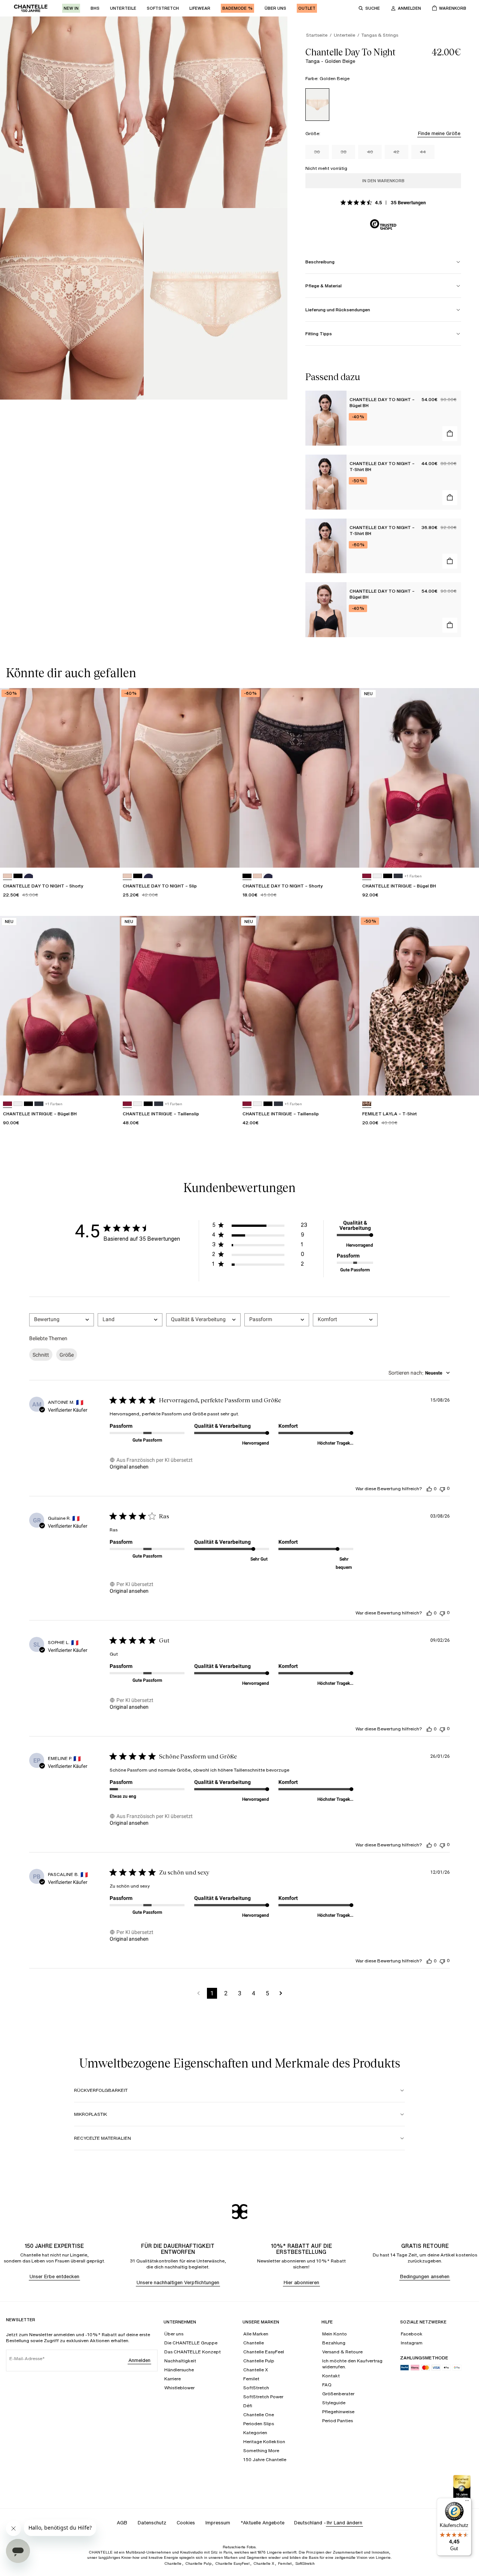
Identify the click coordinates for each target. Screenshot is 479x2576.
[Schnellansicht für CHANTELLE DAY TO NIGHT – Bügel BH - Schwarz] (450, 625)
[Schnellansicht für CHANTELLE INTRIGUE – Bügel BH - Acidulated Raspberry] (466, 855)
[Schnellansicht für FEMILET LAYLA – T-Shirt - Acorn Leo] (466, 1083)
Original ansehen (129, 1467)
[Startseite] (31, 8)
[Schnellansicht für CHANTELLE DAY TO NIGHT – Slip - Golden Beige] (227, 855)
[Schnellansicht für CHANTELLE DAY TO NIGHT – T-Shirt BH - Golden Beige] (450, 498)
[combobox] (62, 1320)
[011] (18, 876)
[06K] (28, 876)
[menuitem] (71, 8)
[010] (377, 876)
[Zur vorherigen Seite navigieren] (199, 1993)
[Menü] (467, 2502)
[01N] (257, 876)
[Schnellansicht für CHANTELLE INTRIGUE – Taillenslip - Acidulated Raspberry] (227, 1083)
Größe (67, 1355)
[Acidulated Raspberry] (367, 876)
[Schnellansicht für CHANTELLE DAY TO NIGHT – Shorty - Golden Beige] (107, 855)
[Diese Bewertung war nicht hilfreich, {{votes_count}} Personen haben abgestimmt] (442, 1489)
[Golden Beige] (317, 105)
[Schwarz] (247, 876)
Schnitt (41, 1355)
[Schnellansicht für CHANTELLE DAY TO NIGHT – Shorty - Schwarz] (347, 855)
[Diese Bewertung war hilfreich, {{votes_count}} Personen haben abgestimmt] (429, 1489)
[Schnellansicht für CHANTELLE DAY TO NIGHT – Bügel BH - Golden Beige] (450, 434)
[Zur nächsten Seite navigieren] (281, 1993)
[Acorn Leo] (367, 1104)
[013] (398, 876)
